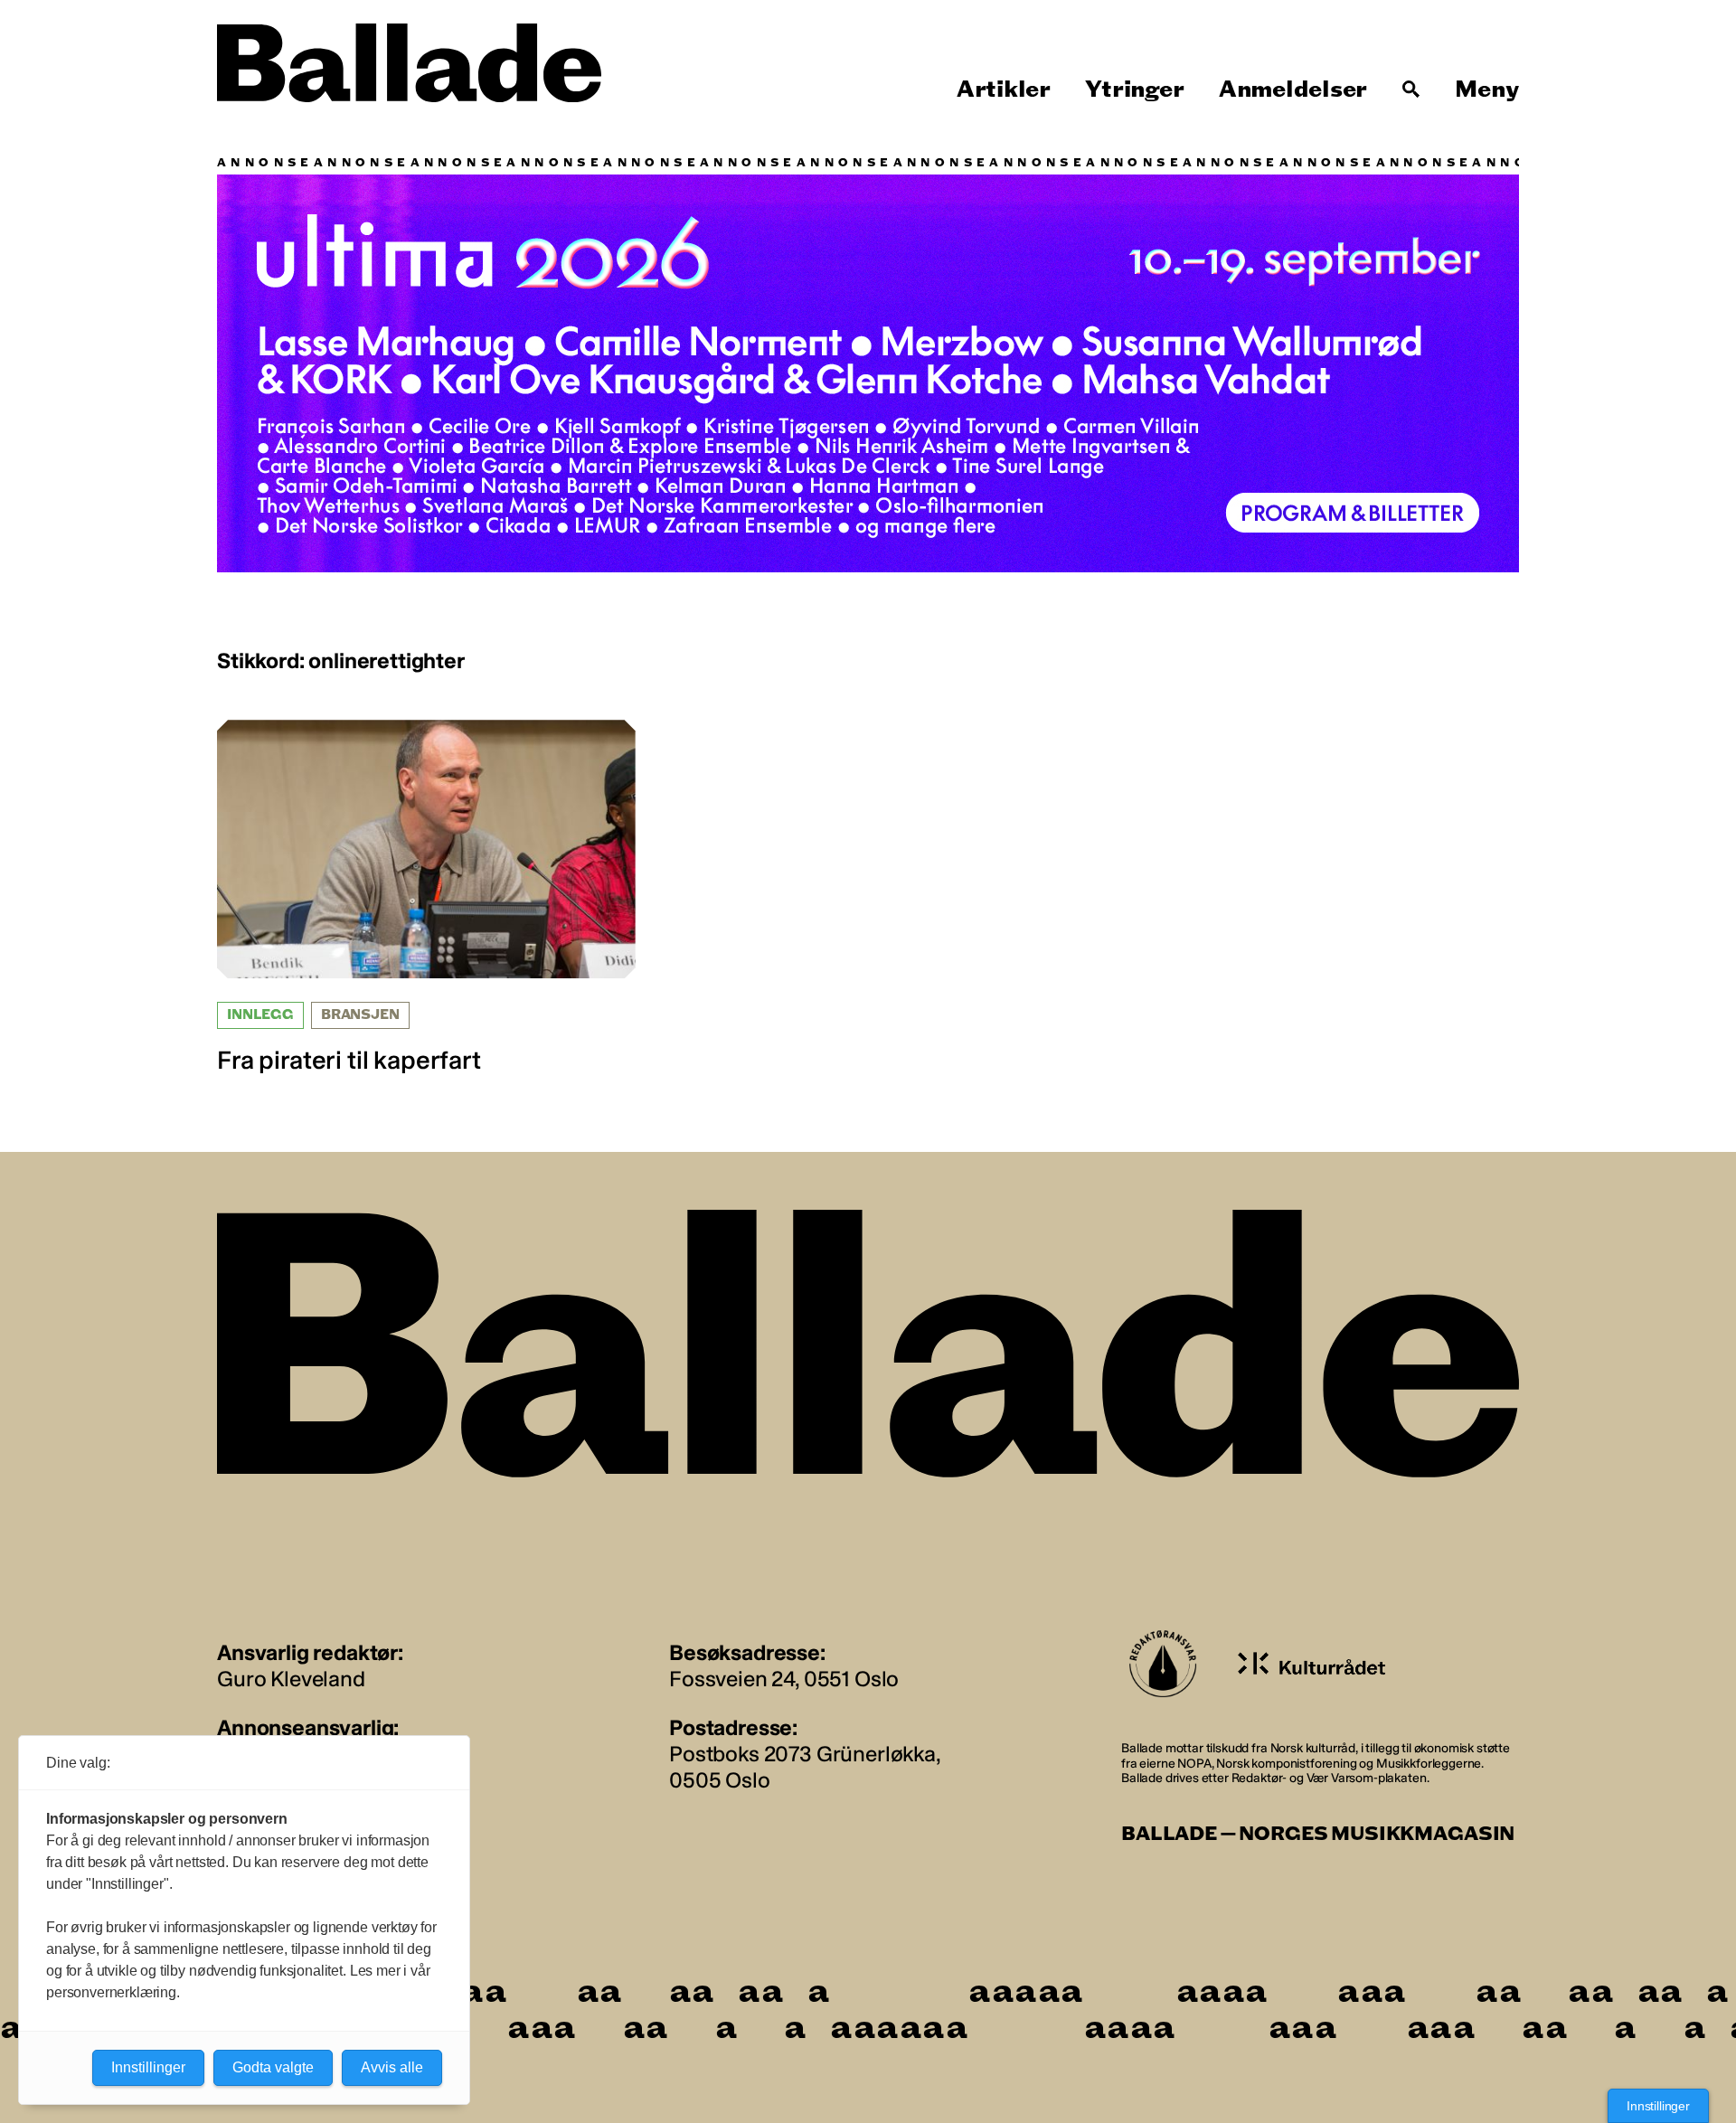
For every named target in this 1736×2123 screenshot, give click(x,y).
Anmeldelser (1293, 90)
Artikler (1004, 90)
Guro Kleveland (291, 1679)
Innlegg (260, 1015)
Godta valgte (273, 2067)
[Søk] (1411, 90)
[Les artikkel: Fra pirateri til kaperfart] (426, 897)
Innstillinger (1658, 2106)
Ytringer (1134, 90)
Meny (1487, 90)
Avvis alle (392, 2067)
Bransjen (360, 1015)
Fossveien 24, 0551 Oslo (784, 1679)
